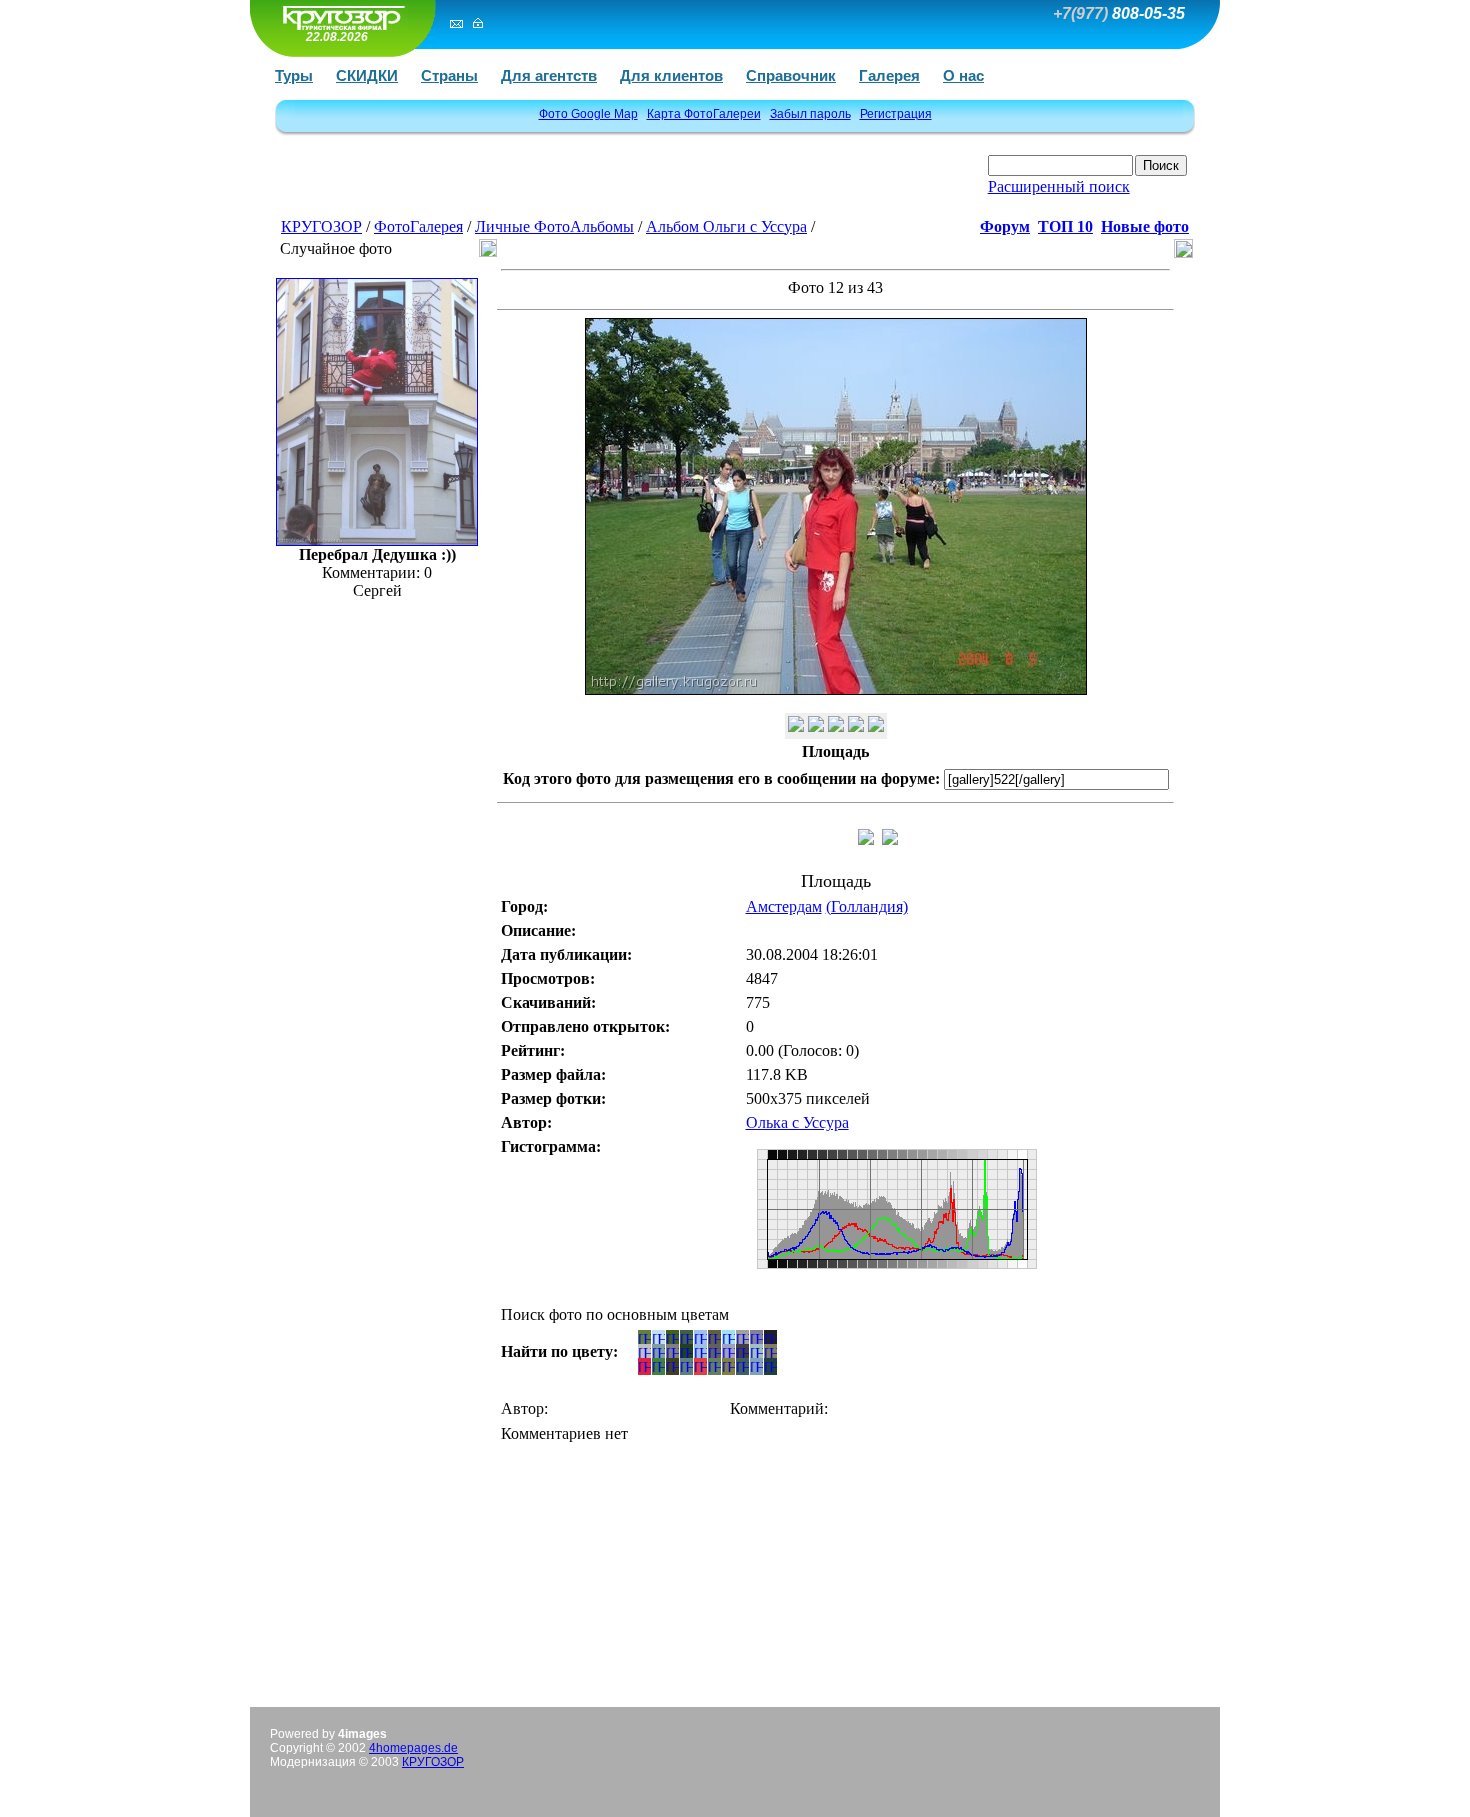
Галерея (889, 75)
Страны (449, 75)
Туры (294, 75)
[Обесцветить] (816, 726)
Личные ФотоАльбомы (554, 226)
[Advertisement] (516, 183)
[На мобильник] (796, 726)
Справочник (791, 75)
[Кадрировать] (856, 726)
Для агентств (549, 75)
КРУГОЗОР (321, 226)
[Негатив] (836, 726)
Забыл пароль (810, 114)
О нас (963, 75)
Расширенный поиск (1059, 186)
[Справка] (876, 726)
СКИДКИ (367, 75)
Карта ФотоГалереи (704, 114)
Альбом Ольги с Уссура (726, 226)
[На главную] (340, 17)
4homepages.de (413, 1748)
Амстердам (784, 906)
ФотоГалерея (418, 226)
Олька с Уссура (797, 1122)
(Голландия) (867, 906)
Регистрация (896, 114)
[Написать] (456, 23)
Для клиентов (671, 75)
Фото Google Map (588, 114)
